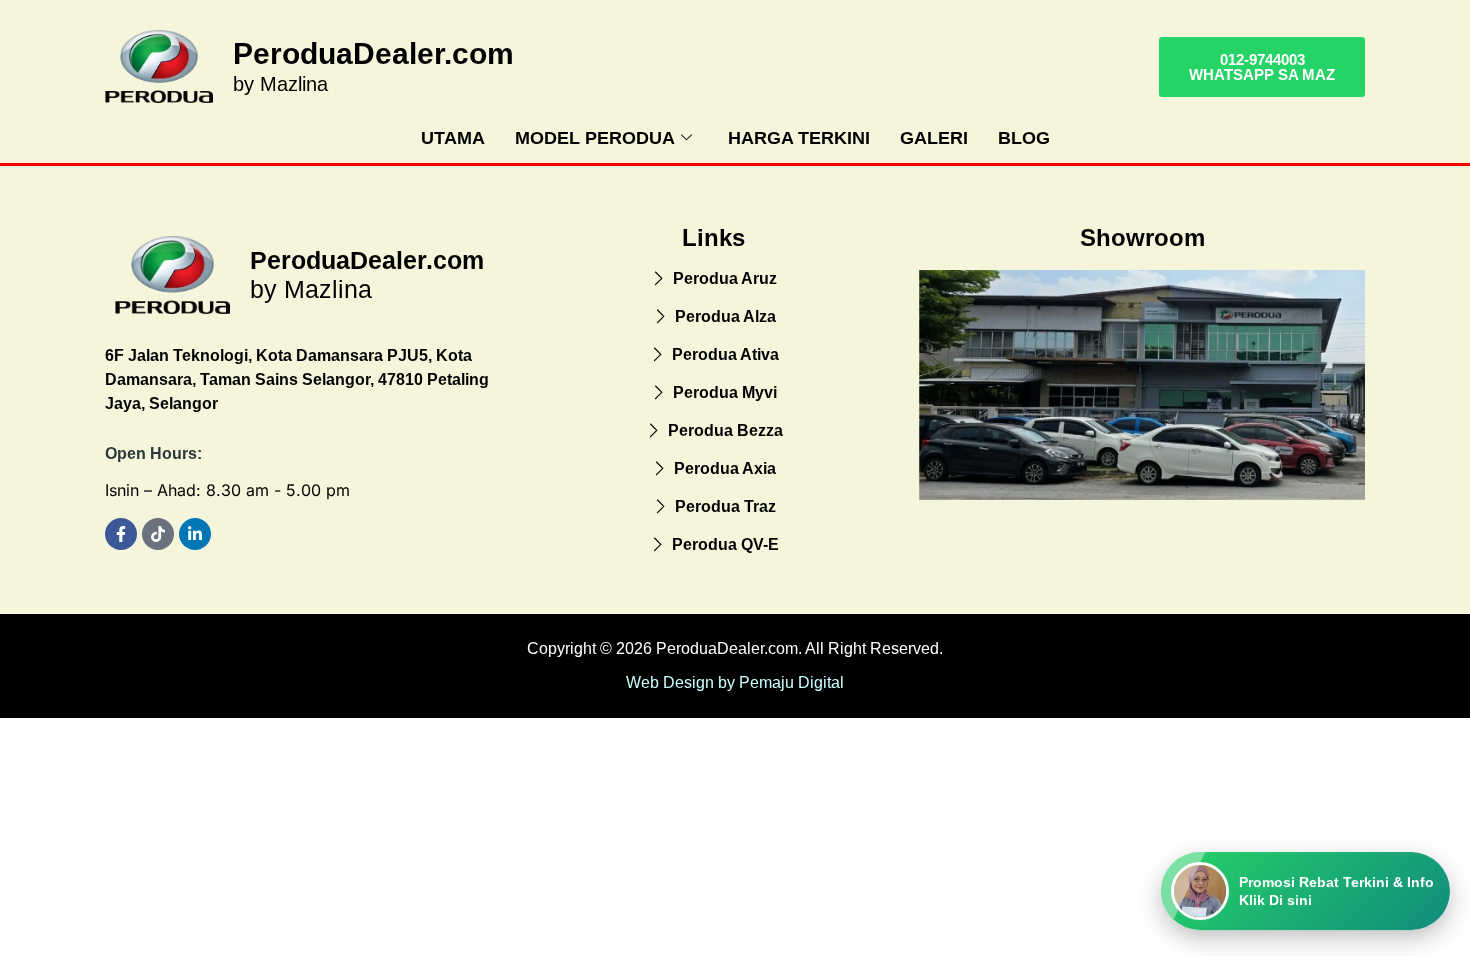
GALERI (934, 138)
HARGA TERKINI (799, 138)
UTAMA (453, 138)
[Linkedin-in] (195, 534)
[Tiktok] (158, 534)
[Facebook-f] (121, 534)
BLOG (1024, 138)
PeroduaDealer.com (373, 53)
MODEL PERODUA (595, 138)
